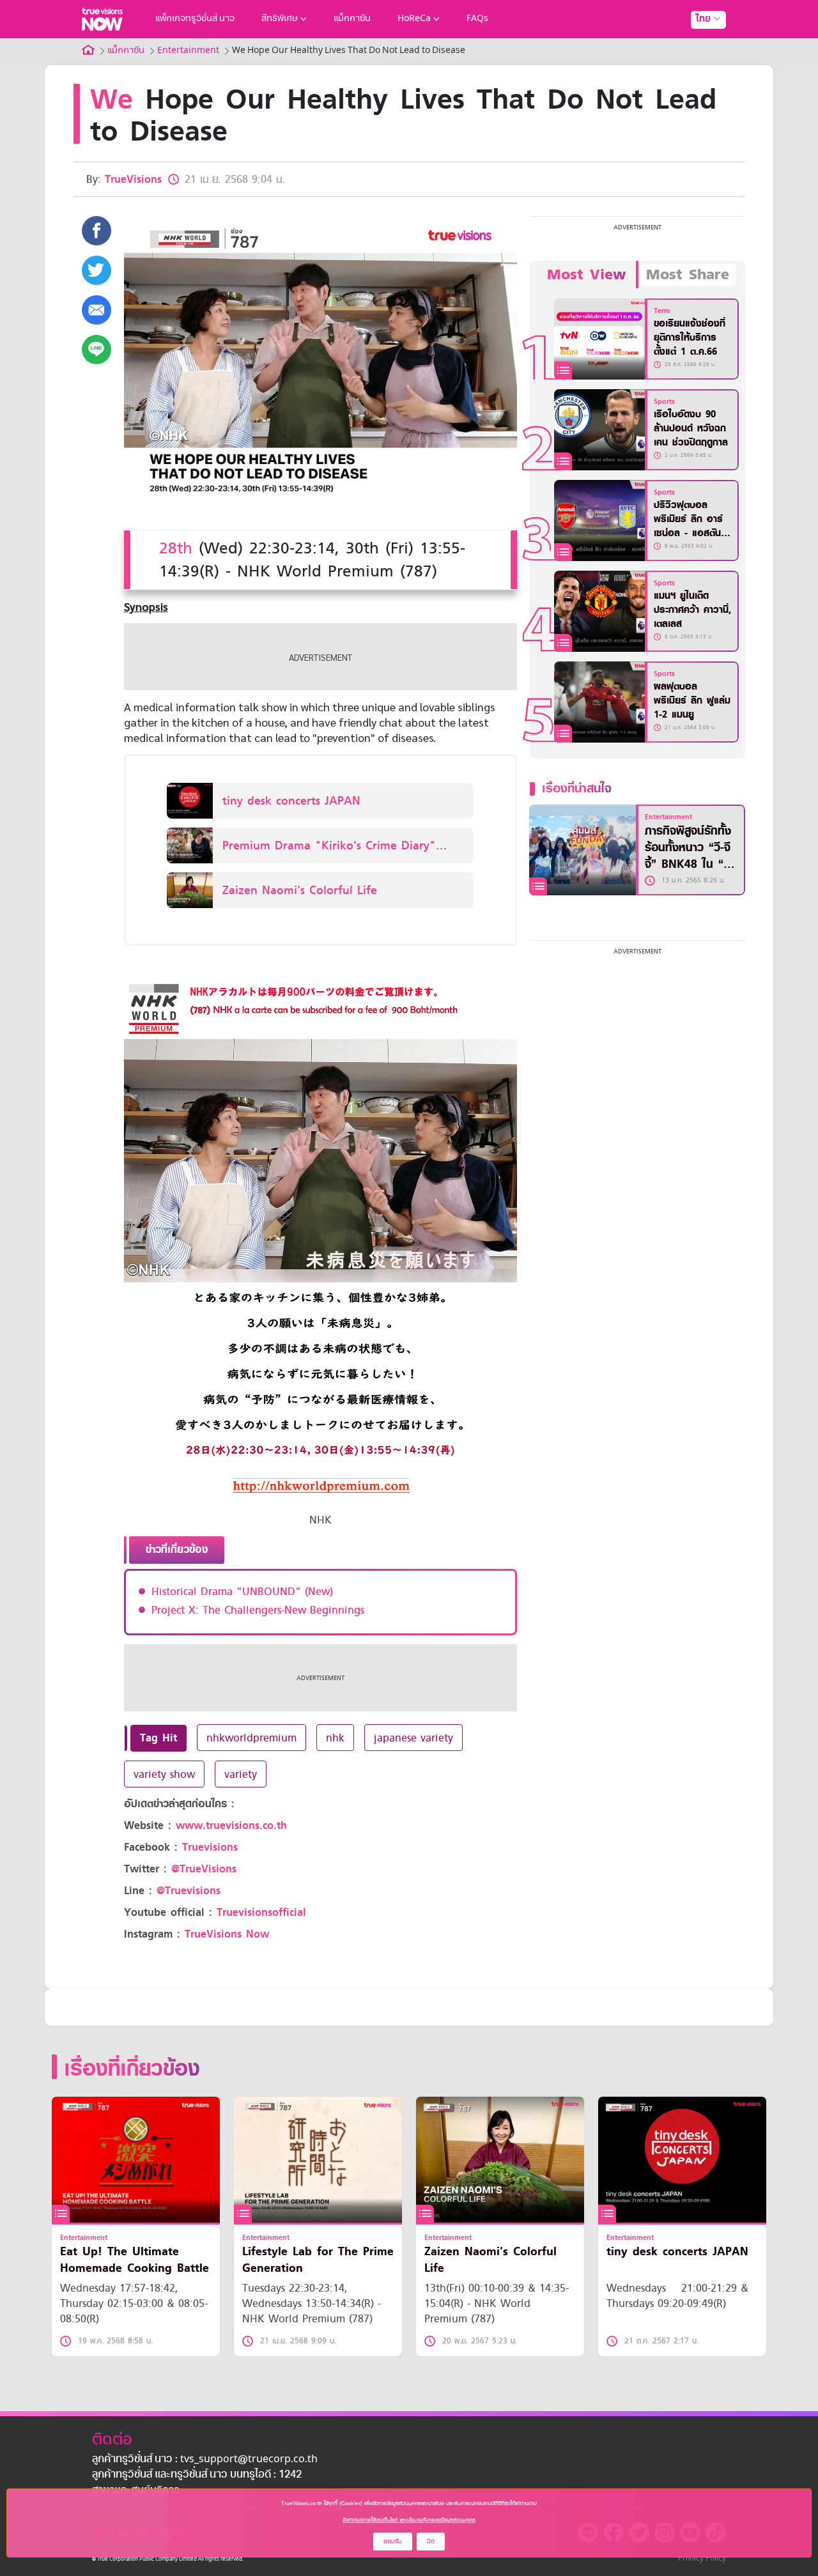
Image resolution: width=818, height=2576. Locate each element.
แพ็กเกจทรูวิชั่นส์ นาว (195, 19)
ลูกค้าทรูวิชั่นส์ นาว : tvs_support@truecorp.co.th (205, 2460)
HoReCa (414, 19)
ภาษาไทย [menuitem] (696, 45)
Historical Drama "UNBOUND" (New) (242, 1591)
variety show (164, 1774)
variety (241, 1774)
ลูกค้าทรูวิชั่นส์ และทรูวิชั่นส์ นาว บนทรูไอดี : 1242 (197, 2475)
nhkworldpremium (251, 1738)
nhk (335, 1738)
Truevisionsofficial (261, 1912)
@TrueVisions (204, 1869)
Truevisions (210, 1847)
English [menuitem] (699, 65)
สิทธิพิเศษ (280, 19)
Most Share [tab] (688, 275)
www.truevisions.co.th (231, 1825)
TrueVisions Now (227, 1934)
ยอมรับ (393, 2541)
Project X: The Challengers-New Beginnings (258, 1610)
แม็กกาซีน (352, 19)
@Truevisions (189, 1891)
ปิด (431, 2541)
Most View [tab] (586, 275)
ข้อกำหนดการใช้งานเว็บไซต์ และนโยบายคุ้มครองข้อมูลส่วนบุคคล (409, 2520)
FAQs (477, 19)
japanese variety (413, 1738)
